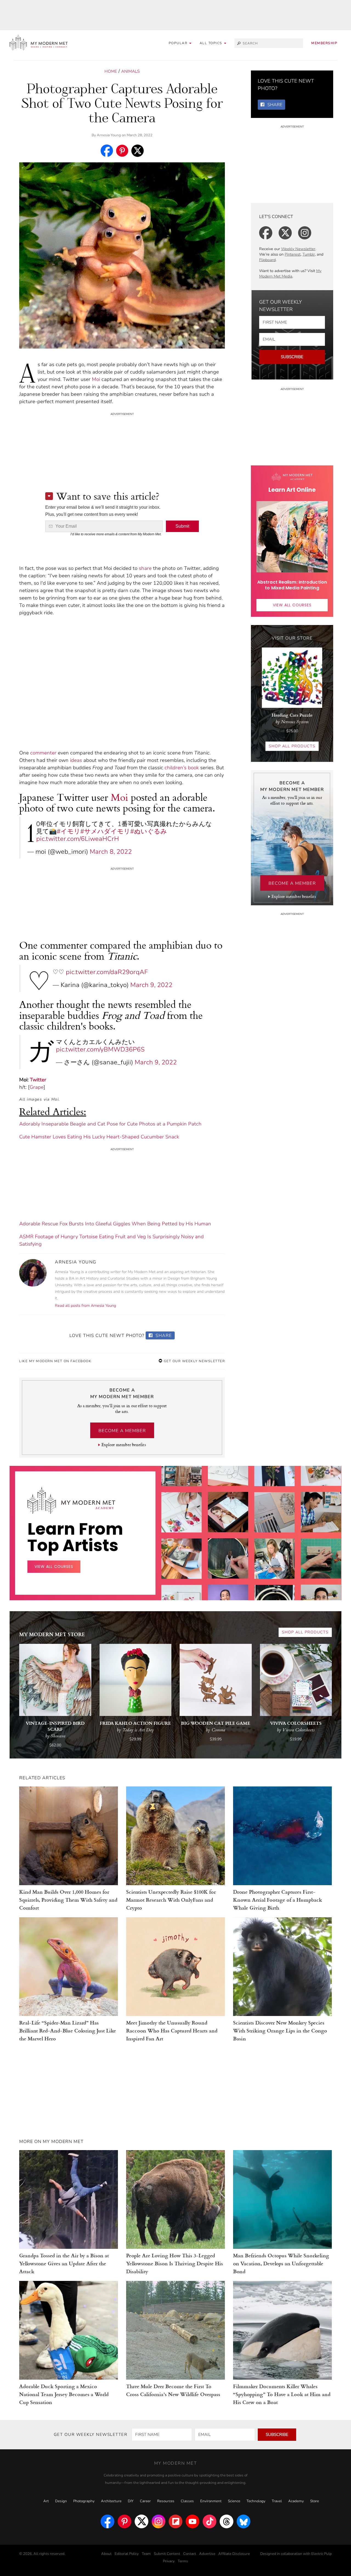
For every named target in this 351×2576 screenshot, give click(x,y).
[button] (213, 43)
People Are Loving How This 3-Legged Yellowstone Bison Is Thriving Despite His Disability (175, 2263)
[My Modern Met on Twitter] (141, 2521)
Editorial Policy (127, 2554)
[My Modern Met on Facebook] (107, 2521)
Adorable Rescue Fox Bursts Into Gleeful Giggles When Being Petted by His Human (115, 1224)
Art (46, 2501)
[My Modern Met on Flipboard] (175, 2521)
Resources (166, 2501)
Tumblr (309, 254)
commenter (43, 753)
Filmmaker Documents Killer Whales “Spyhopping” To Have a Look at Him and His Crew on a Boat (282, 2394)
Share (163, 1336)
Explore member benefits (124, 1445)
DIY (131, 2501)
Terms (183, 2561)
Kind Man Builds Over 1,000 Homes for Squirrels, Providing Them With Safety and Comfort (68, 1900)
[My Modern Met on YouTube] (193, 2521)
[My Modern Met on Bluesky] (244, 2521)
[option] (182, 1597)
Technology (256, 2501)
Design (61, 2501)
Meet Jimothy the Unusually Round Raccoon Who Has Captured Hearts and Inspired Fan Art (172, 2030)
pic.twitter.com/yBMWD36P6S (100, 1049)
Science (234, 2501)
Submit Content (167, 2554)
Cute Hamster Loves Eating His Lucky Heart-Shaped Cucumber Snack (99, 1137)
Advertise (207, 2554)
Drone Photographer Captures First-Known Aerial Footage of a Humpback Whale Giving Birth (278, 1900)
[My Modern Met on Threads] (227, 2521)
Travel (277, 2501)
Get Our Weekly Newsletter (194, 1361)
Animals (130, 71)
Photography (84, 2501)
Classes (187, 2501)
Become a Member (122, 1431)
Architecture (111, 2501)
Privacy (169, 2561)
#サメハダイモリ (105, 831)
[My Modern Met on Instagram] (158, 2521)
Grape (37, 1087)
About (106, 2554)
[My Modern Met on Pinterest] (124, 2521)
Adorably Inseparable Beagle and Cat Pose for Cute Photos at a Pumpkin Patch (110, 1124)
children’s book (182, 768)
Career (145, 2501)
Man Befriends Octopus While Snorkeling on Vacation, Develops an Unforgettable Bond (281, 2263)
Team (146, 2554)
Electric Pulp (322, 2554)
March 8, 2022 (111, 852)
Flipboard (267, 260)
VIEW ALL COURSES (292, 605)
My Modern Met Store (52, 1634)
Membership (324, 43)
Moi (96, 379)
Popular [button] (179, 43)
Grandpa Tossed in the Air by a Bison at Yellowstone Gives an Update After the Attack (64, 2263)
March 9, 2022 (151, 985)
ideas (76, 760)
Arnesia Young (109, 135)
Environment (211, 2501)
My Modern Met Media (290, 274)
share (145, 568)
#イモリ (69, 831)
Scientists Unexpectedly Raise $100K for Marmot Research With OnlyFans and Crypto (171, 1900)
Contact (190, 2554)
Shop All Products (292, 746)
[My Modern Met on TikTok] (210, 2521)
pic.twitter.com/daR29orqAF (107, 972)
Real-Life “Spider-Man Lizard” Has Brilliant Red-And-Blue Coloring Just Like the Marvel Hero (68, 2030)
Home (111, 71)
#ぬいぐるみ (149, 831)
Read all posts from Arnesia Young (85, 1306)
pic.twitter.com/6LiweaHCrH (78, 839)
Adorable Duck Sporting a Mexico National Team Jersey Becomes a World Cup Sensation (64, 2394)
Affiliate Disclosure (234, 2554)
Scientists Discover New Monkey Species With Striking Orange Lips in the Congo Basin (280, 2030)
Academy (296, 2501)
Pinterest (293, 254)
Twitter (38, 1080)
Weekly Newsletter (298, 249)
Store (315, 2501)
